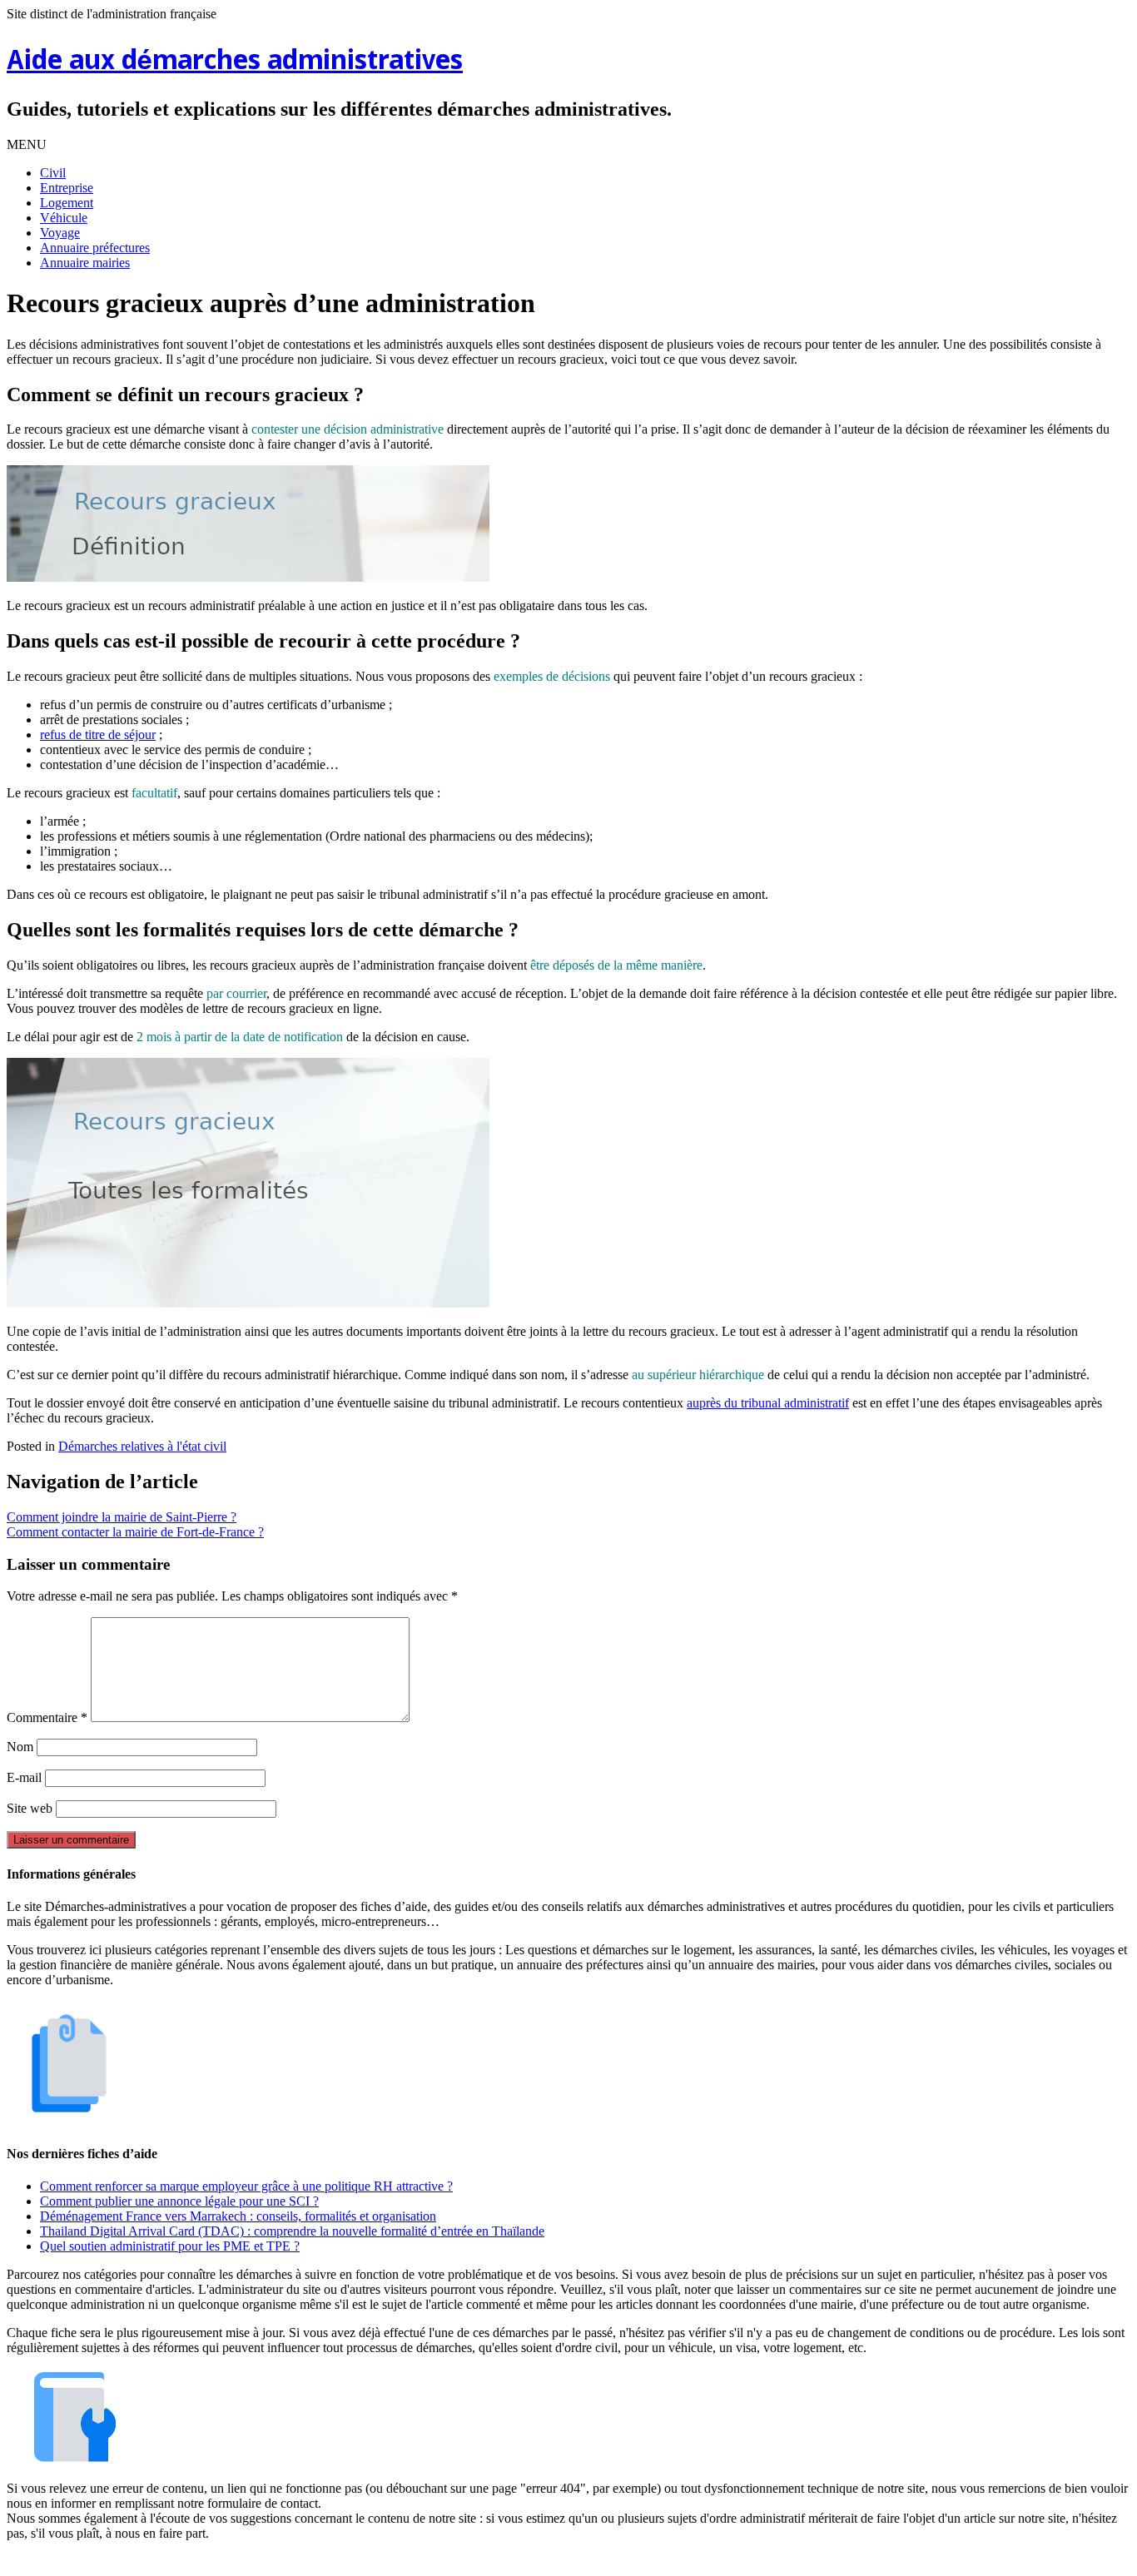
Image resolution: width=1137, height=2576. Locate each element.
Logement (67, 203)
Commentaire (47, 1717)
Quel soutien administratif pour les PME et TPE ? (170, 2246)
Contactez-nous (655, 2561)
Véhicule (64, 218)
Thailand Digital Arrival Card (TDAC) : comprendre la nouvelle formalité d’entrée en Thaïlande (292, 2231)
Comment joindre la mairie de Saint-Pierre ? (122, 1517)
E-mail (24, 1777)
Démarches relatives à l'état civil (142, 1446)
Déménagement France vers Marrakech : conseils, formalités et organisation (238, 2216)
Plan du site (572, 2561)
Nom (20, 1747)
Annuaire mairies (85, 263)
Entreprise (67, 188)
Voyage (60, 233)
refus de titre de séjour (98, 735)
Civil (53, 173)
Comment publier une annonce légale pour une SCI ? (179, 2201)
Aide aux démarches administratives (235, 62)
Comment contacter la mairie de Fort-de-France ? (135, 1532)
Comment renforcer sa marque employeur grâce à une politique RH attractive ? (246, 2186)
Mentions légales (486, 2561)
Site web (30, 1808)
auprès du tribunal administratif (768, 1403)
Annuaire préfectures (95, 248)
